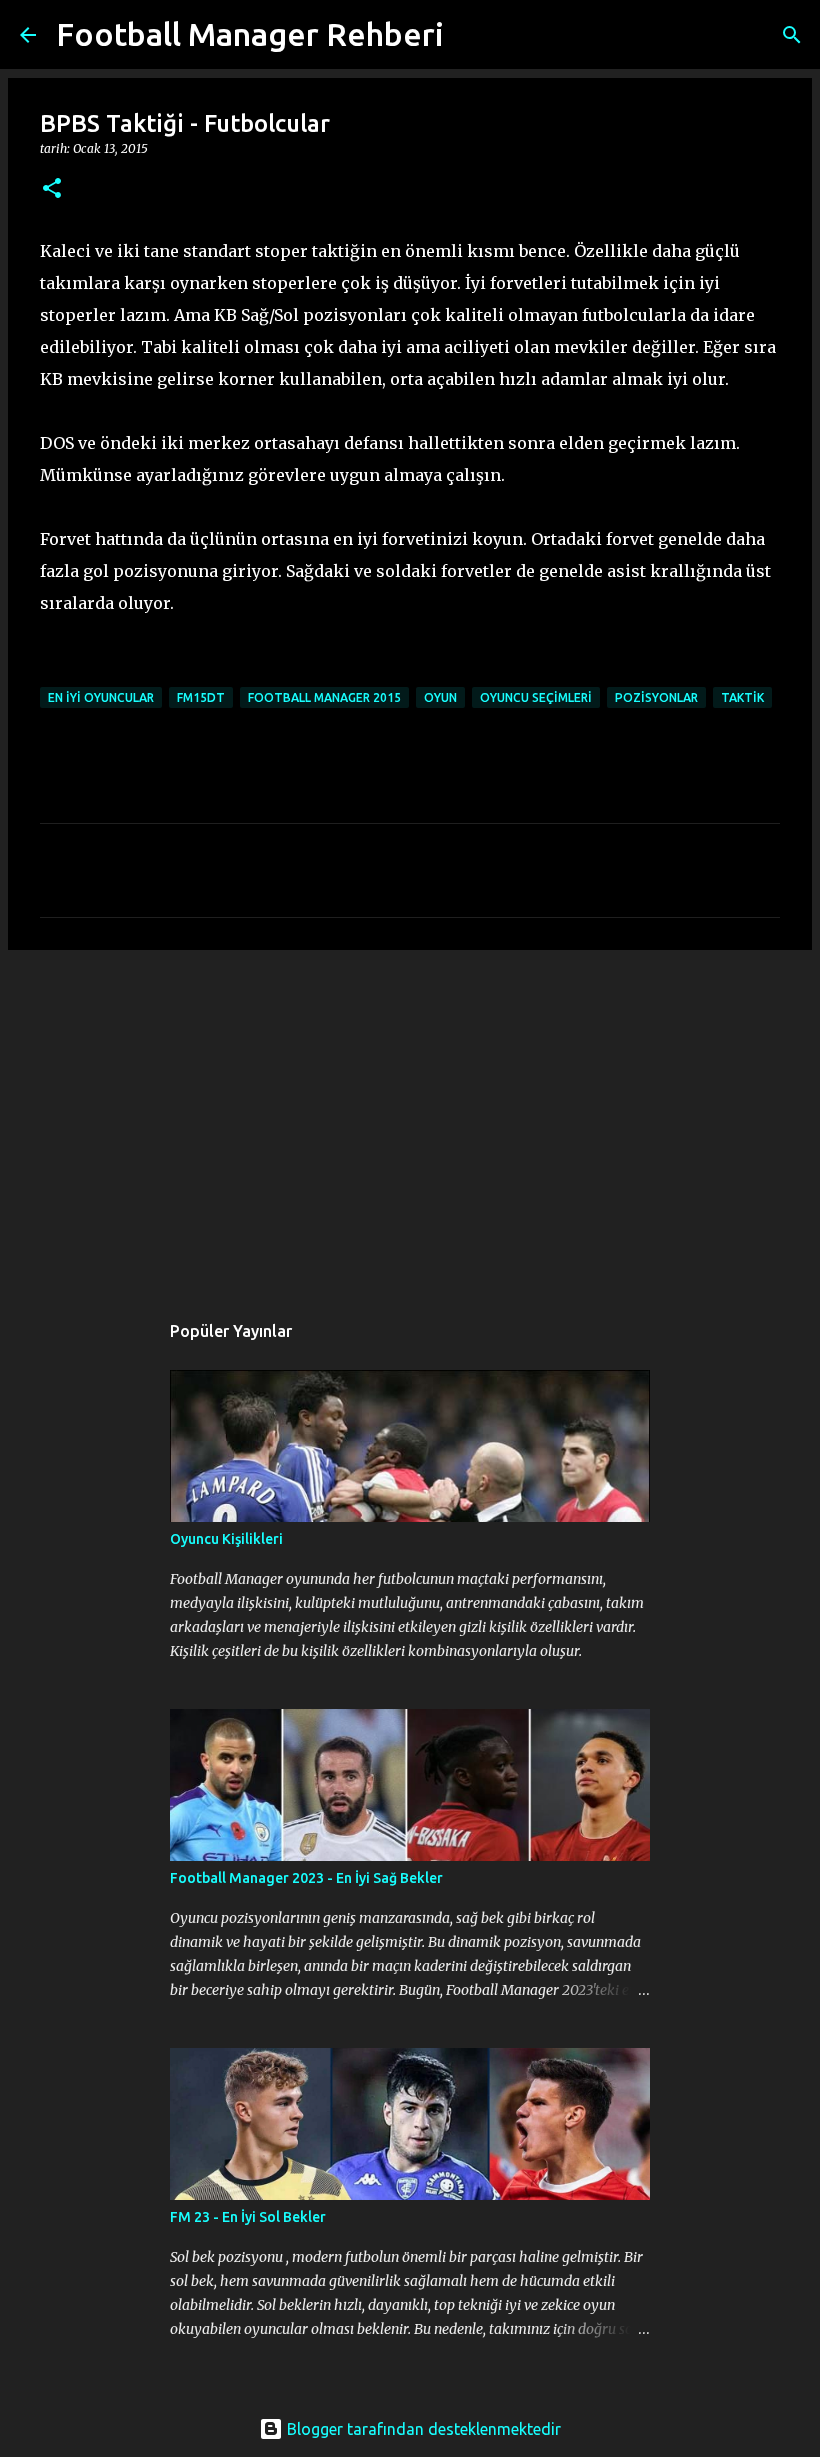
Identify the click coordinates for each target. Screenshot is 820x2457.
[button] (52, 189)
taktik (742, 697)
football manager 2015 (324, 697)
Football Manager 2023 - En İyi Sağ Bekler (306, 1878)
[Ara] (472, 35)
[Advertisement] (410, 1120)
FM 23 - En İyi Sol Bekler (248, 2217)
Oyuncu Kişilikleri (226, 1539)
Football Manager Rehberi (250, 34)
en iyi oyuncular (101, 697)
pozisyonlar (656, 697)
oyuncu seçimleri (536, 697)
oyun (440, 697)
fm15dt (201, 697)
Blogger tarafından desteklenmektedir (422, 2429)
